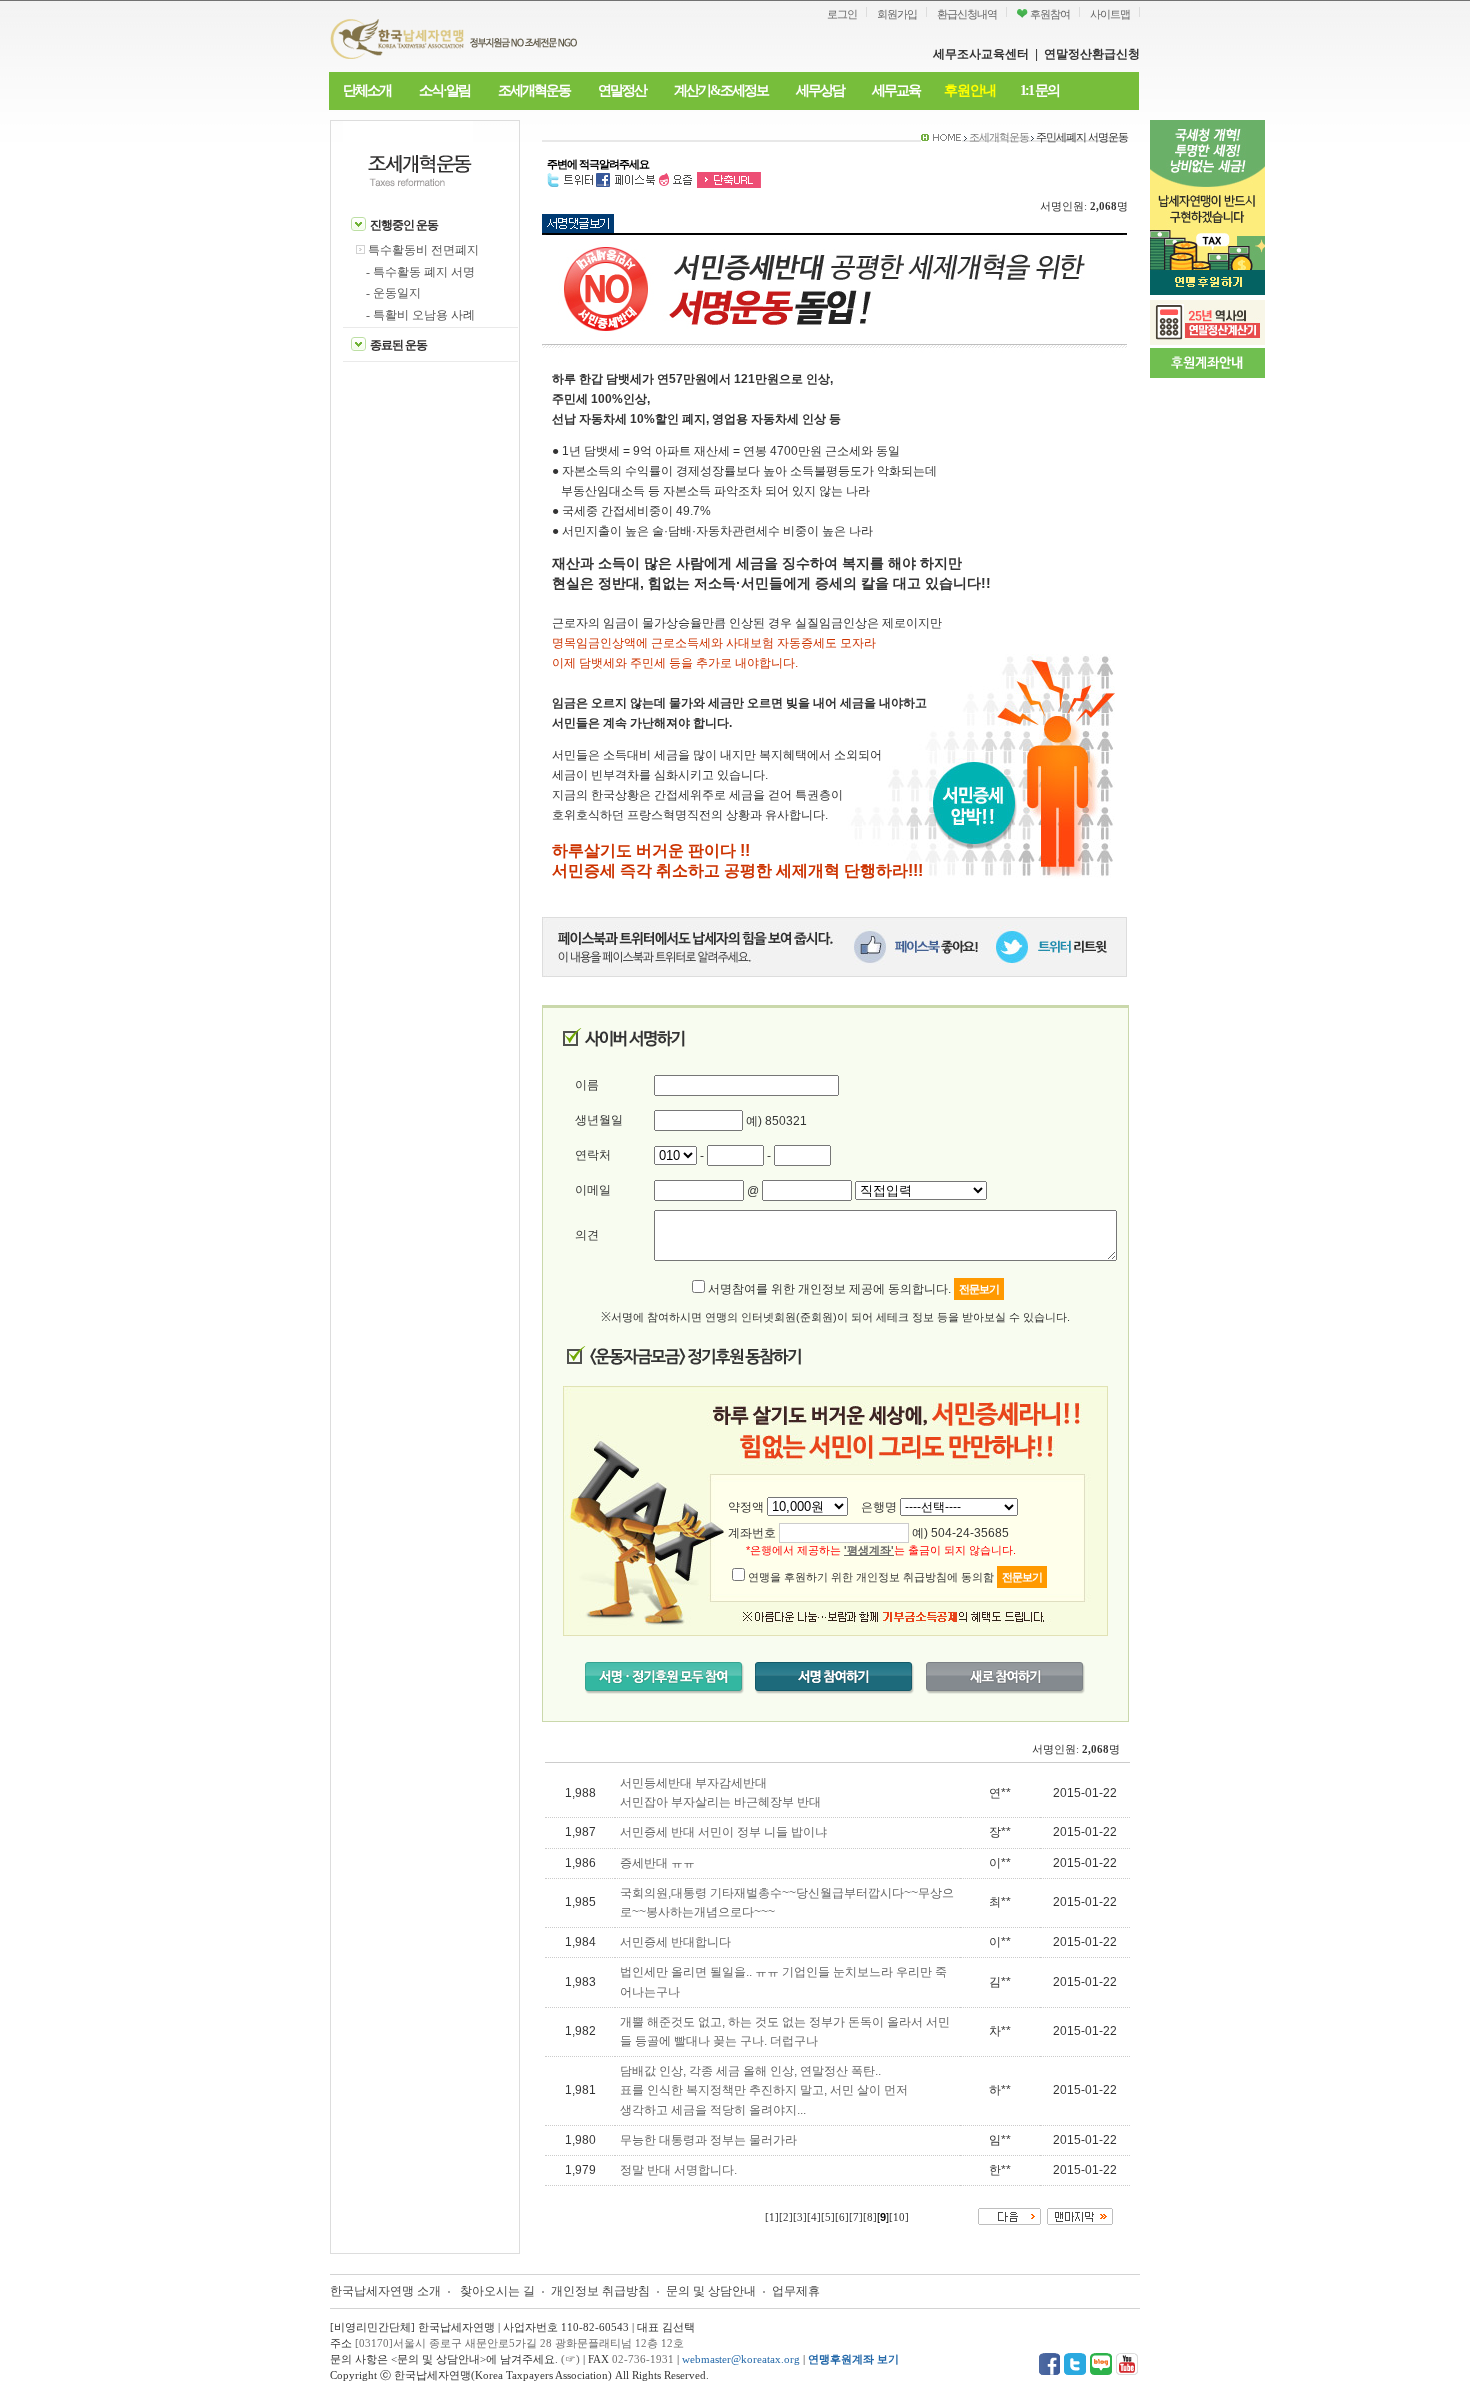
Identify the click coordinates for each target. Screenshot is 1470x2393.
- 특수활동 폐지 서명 (420, 272)
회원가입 (897, 14)
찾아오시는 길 (497, 2291)
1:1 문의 (1039, 90)
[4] (814, 2217)
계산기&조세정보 (721, 90)
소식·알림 (444, 90)
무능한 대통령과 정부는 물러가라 (708, 2140)
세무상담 (820, 90)
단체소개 (367, 90)
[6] (842, 2217)
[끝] (1080, 2215)
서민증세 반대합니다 (675, 1942)
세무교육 (896, 90)
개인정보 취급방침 (600, 2291)
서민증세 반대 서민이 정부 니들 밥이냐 (723, 1832)
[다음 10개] (1009, 2215)
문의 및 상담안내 (712, 2291)
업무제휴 (796, 2291)
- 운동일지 (393, 293)
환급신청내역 (967, 14)
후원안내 (970, 90)
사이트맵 (1110, 14)
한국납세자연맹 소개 (385, 2291)
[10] (899, 2217)
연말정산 (622, 90)
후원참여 (1049, 14)
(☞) (570, 2359)
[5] (828, 2217)
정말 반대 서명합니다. (678, 2170)
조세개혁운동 (534, 90)
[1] (772, 2217)
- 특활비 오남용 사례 (420, 315)
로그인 (842, 14)
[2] (786, 2217)
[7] (856, 2217)
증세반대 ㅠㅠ (657, 1863)
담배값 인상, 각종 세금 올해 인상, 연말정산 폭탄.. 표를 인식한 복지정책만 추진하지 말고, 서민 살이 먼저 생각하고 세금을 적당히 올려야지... (764, 2090)
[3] (800, 2217)
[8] (870, 2217)
